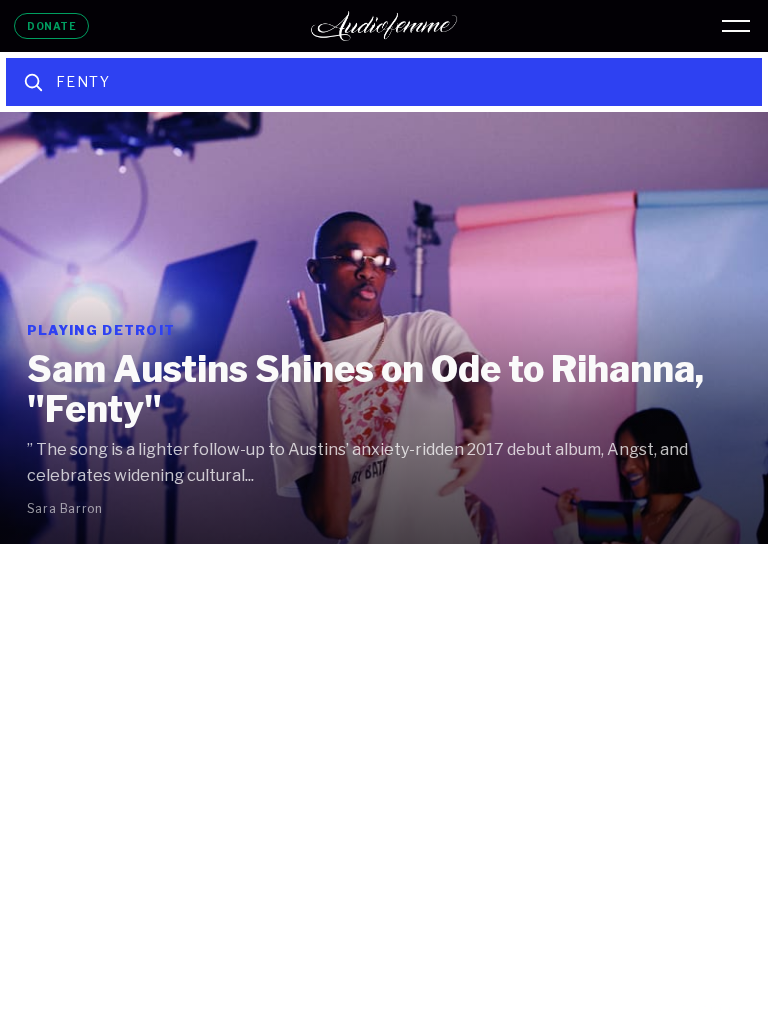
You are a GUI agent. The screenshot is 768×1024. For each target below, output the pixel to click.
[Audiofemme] (384, 26)
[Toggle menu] (736, 26)
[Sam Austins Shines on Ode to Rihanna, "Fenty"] (384, 328)
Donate (51, 26)
